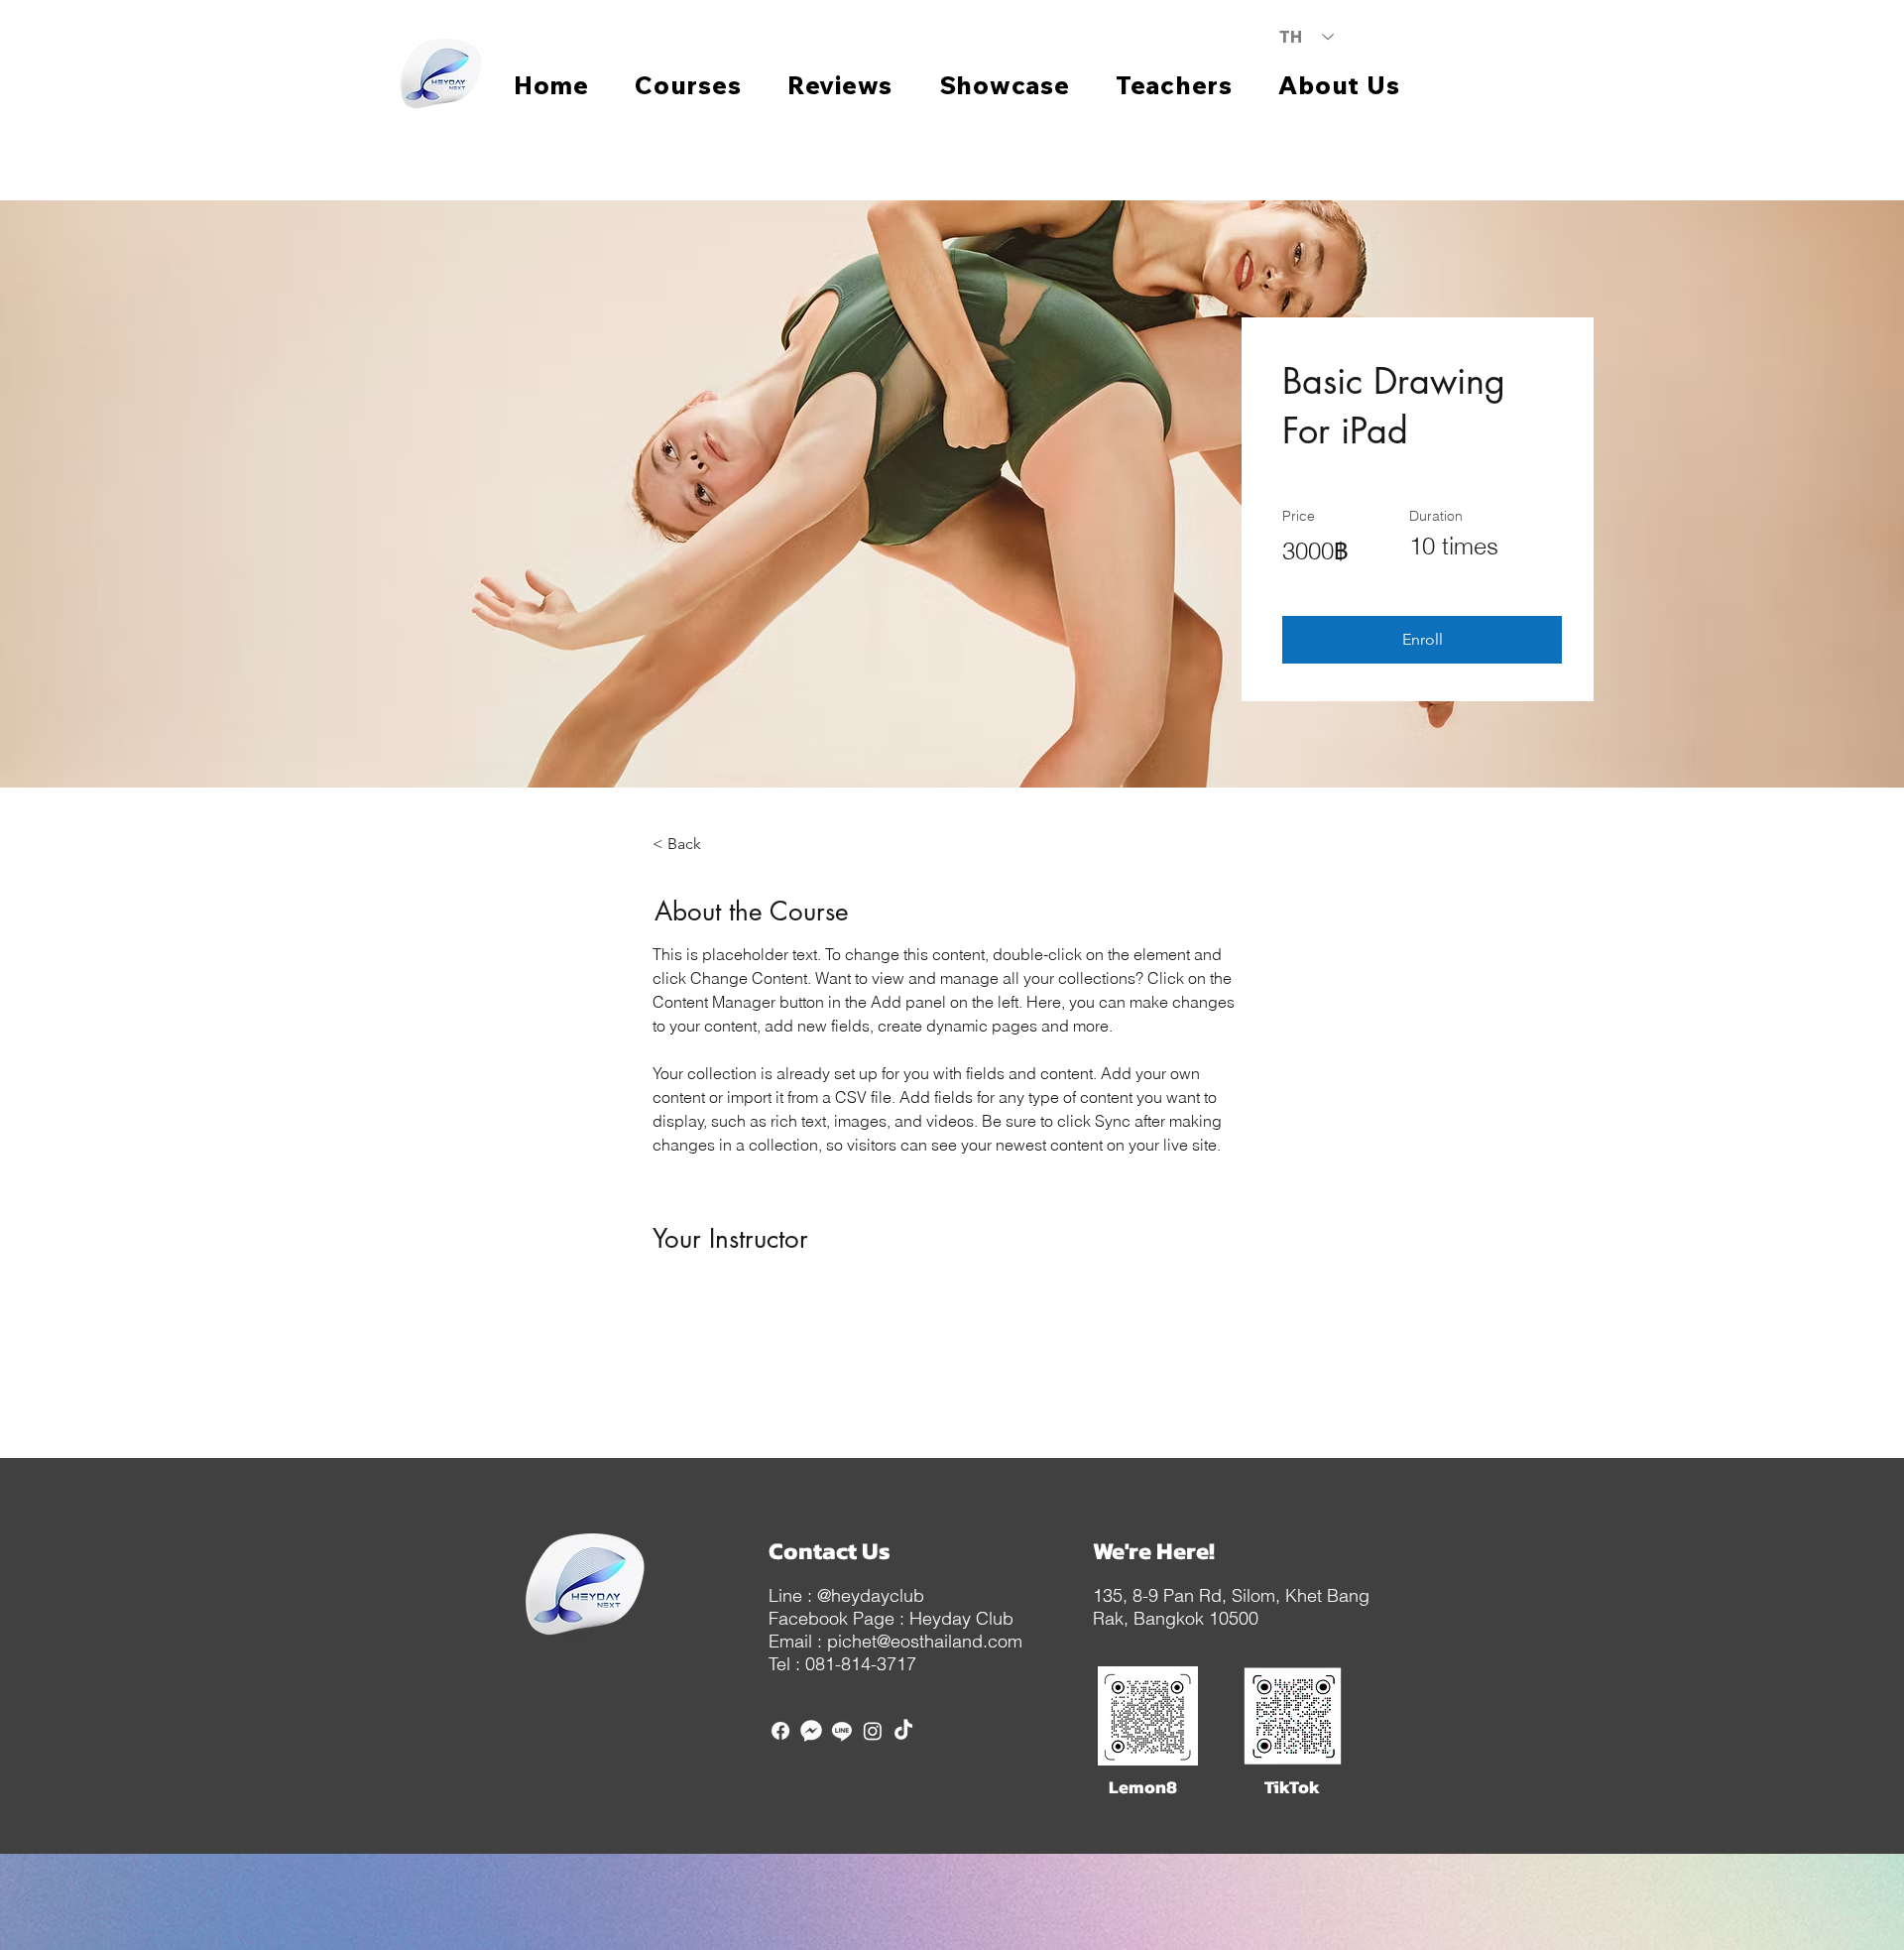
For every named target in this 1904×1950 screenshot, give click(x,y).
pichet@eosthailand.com (925, 1641)
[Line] (842, 1731)
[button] (1422, 640)
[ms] (811, 1731)
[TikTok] (903, 1731)
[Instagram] (873, 1731)
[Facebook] (780, 1731)
